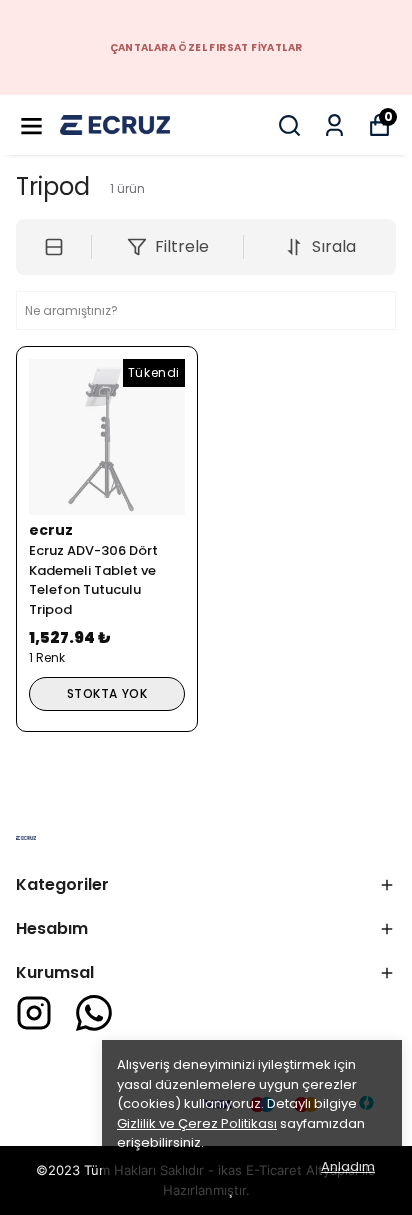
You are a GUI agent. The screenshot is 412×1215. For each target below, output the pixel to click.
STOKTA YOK (107, 693)
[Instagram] (34, 1013)
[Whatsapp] (94, 1013)
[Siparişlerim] (334, 125)
